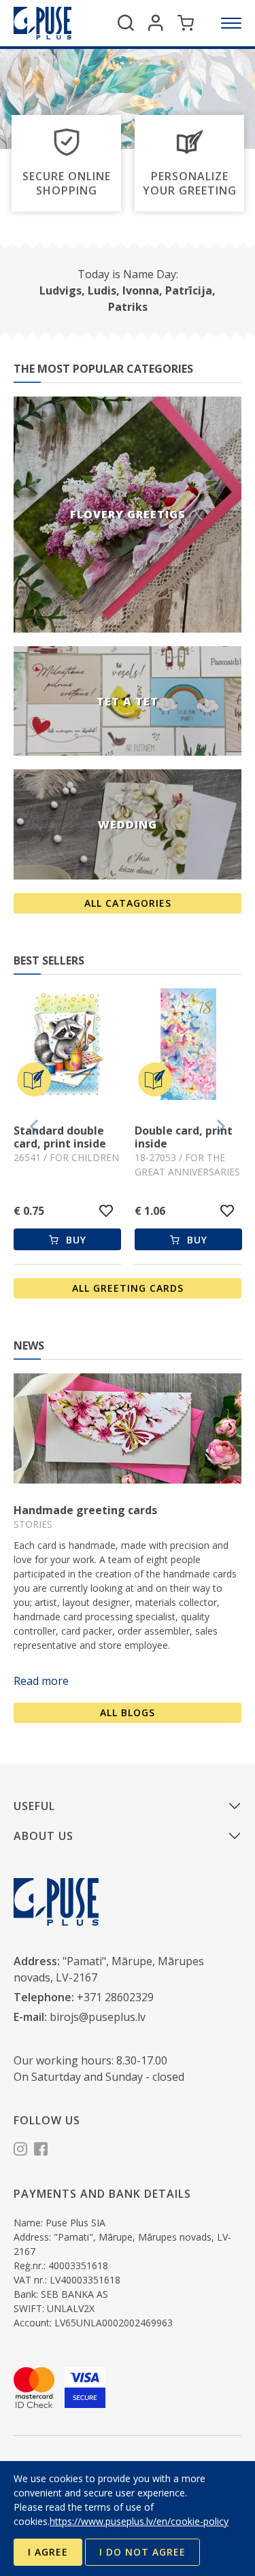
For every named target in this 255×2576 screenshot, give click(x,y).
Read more (41, 1681)
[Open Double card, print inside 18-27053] (67, 1046)
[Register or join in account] (156, 23)
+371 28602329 (115, 1997)
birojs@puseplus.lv (98, 2017)
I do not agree (142, 2552)
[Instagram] (20, 2151)
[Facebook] (41, 2151)
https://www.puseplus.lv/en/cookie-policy (139, 2521)
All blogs (128, 1712)
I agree (48, 2552)
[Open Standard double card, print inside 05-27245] (188, 1046)
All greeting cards (128, 1288)
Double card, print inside (63, 1137)
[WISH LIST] (106, 1211)
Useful (34, 1806)
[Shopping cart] (186, 23)
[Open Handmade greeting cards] (128, 1428)
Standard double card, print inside (181, 1137)
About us (44, 1836)
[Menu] (231, 23)
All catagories (128, 903)
